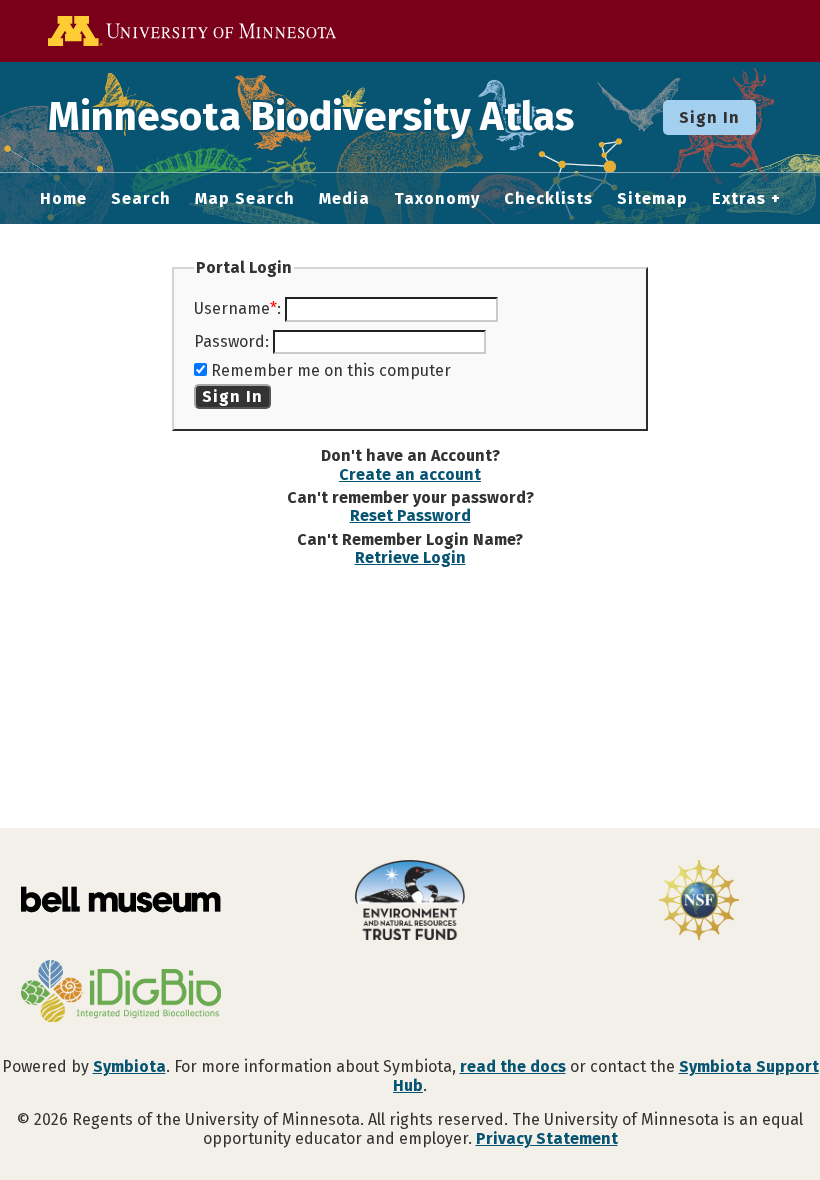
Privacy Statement (547, 1138)
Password (229, 341)
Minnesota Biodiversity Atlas (311, 117)
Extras (739, 199)
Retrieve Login (410, 557)
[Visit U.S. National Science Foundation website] (699, 902)
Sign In (709, 117)
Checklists (548, 199)
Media (344, 199)
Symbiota (129, 1066)
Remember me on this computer (331, 370)
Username (232, 308)
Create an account (410, 474)
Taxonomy (437, 199)
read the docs (513, 1066)
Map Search (245, 199)
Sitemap (652, 199)
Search (141, 199)
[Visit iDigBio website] (120, 993)
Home (63, 199)
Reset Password (410, 515)
